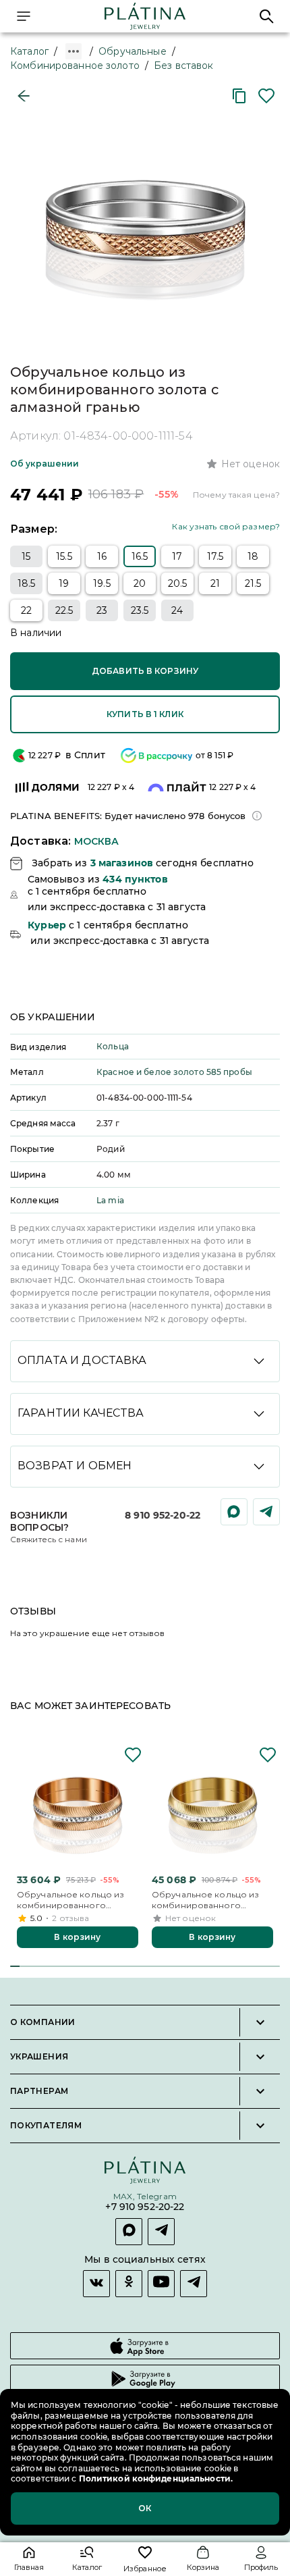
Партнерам (39, 2091)
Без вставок (183, 65)
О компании (43, 2022)
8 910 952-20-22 (163, 1515)
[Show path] (74, 51)
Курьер (47, 925)
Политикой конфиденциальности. (155, 2478)
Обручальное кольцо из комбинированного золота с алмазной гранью (76, 1900)
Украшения (39, 2057)
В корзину (77, 1937)
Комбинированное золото (75, 65)
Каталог (29, 51)
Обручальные (132, 51)
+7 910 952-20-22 (145, 2208)
